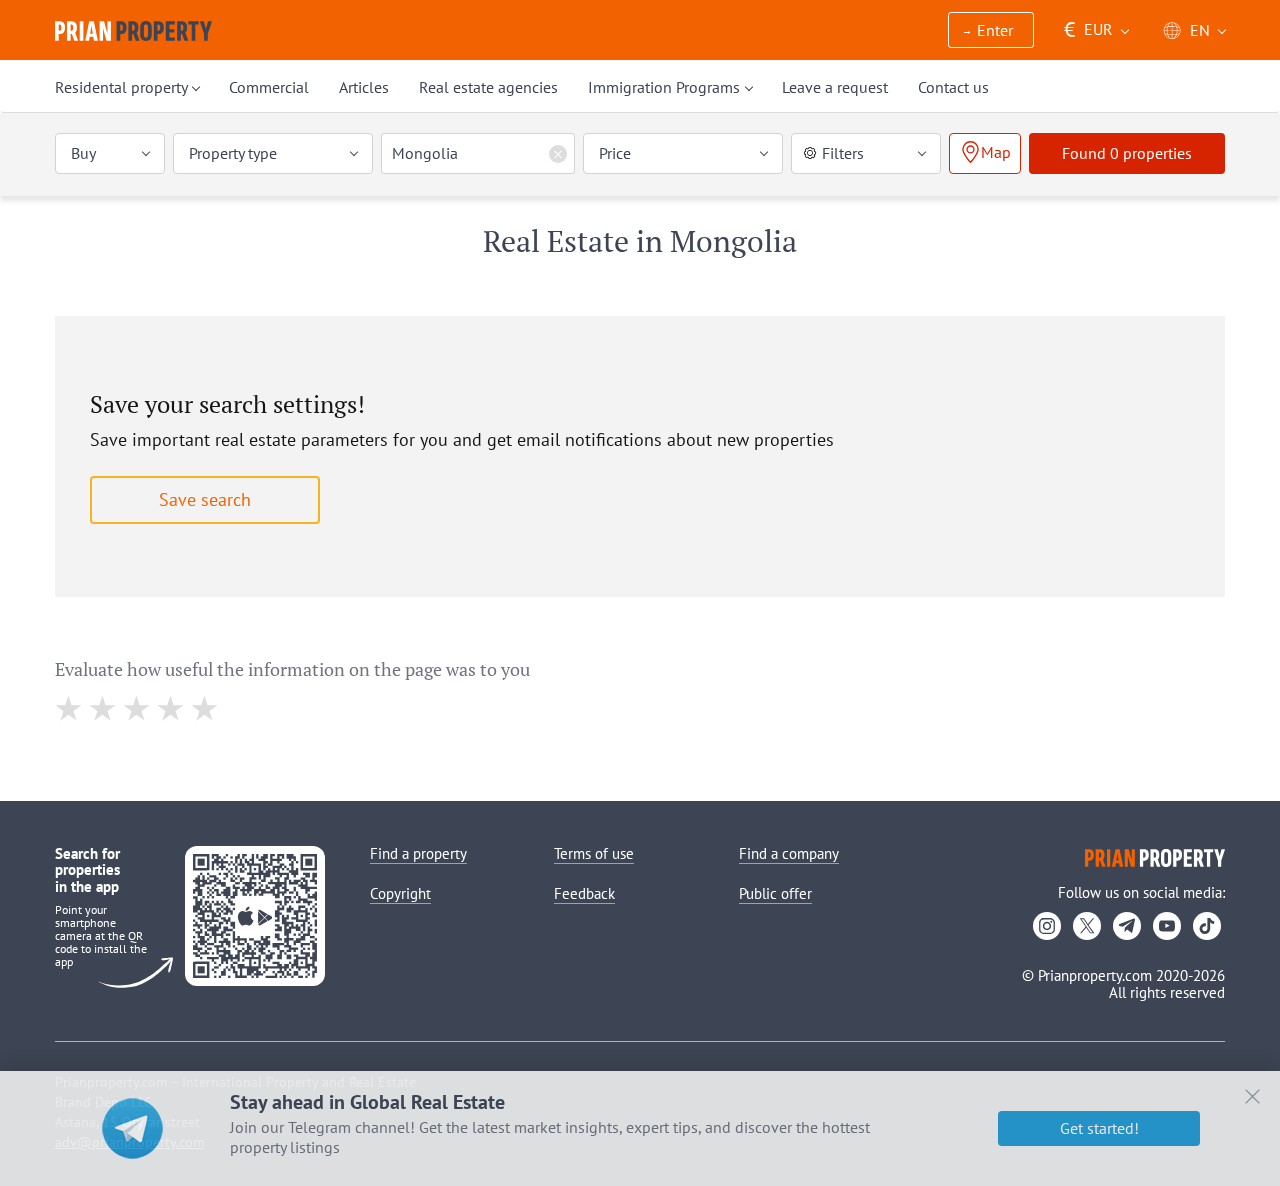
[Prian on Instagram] (1047, 926)
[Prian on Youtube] (1167, 926)
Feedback (584, 893)
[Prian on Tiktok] (1207, 926)
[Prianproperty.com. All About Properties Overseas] (133, 31)
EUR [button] (1088, 29)
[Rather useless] (103, 708)
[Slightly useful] (137, 708)
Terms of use (594, 853)
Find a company (789, 853)
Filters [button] (843, 153)
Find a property (418, 853)
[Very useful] (205, 708)
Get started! (1099, 1128)
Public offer (775, 893)
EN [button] (1200, 30)
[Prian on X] (1087, 926)
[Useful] (171, 708)
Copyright (400, 893)
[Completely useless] (69, 708)
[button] (991, 31)
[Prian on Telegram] (1127, 926)
